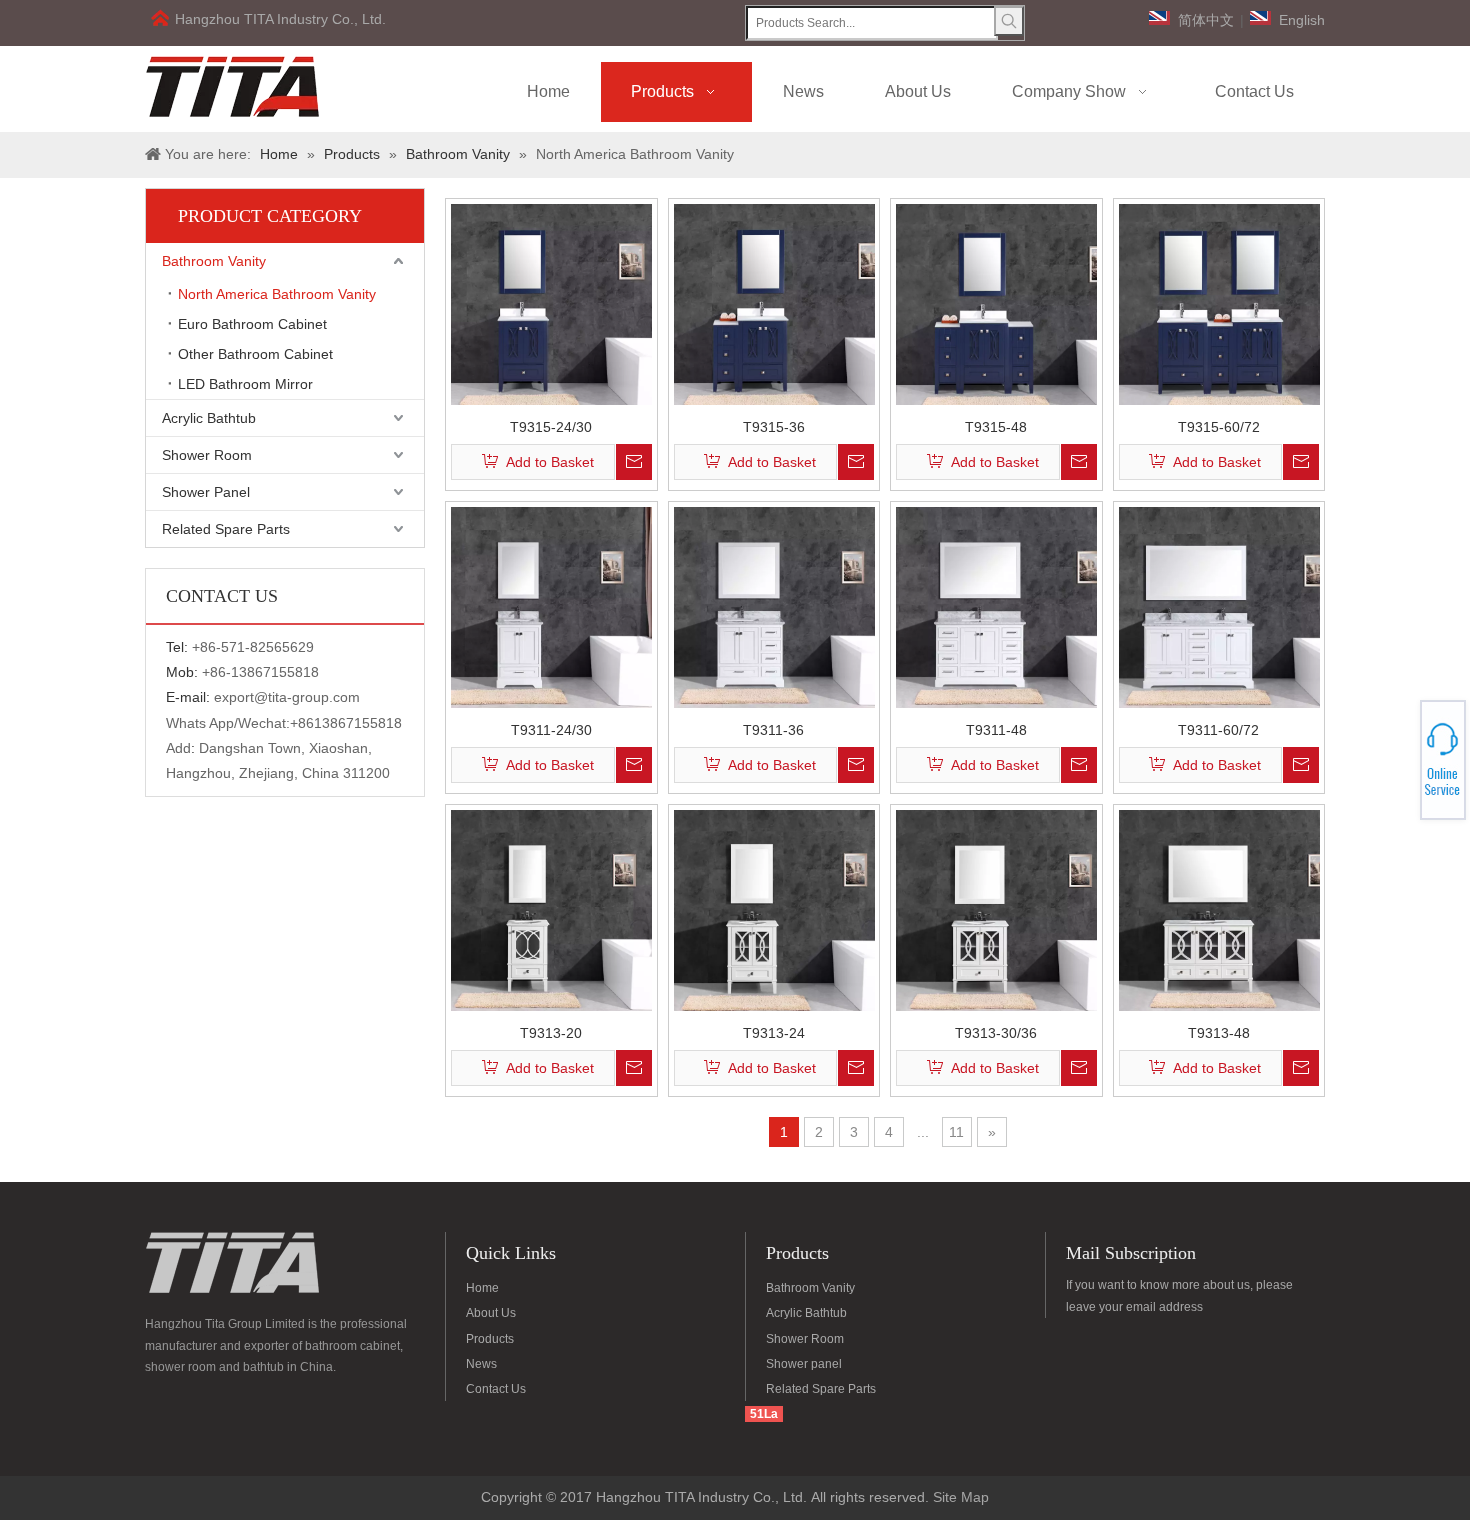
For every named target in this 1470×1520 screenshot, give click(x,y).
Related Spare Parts (226, 529)
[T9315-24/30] (551, 303)
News (481, 1364)
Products (490, 1339)
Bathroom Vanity (214, 261)
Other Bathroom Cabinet (255, 354)
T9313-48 (1219, 1032)
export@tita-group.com (287, 697)
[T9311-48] (996, 606)
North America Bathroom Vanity (277, 294)
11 (956, 1132)
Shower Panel (206, 492)
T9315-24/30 (551, 426)
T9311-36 (773, 729)
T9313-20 (551, 1032)
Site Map (961, 1497)
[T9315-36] (774, 303)
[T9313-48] (1219, 909)
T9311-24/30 (551, 729)
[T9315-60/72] (1219, 303)
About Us (491, 1313)
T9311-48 (996, 729)
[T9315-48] (996, 303)
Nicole (1397, 772)
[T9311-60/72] (1219, 606)
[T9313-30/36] (996, 909)
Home (482, 1288)
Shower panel (804, 1364)
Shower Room (207, 455)
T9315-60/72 (1219, 426)
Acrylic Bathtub (209, 418)
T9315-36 (774, 426)
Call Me (1397, 760)
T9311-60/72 (1218, 729)
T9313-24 (774, 1032)
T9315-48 (996, 426)
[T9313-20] (551, 909)
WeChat (1397, 749)
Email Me (1398, 766)
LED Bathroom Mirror (245, 384)
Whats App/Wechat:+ (232, 723)
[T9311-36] (774, 606)
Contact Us (496, 1389)
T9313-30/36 (996, 1032)
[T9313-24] (774, 909)
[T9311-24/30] (551, 606)
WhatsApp (1398, 754)
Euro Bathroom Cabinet (252, 324)
